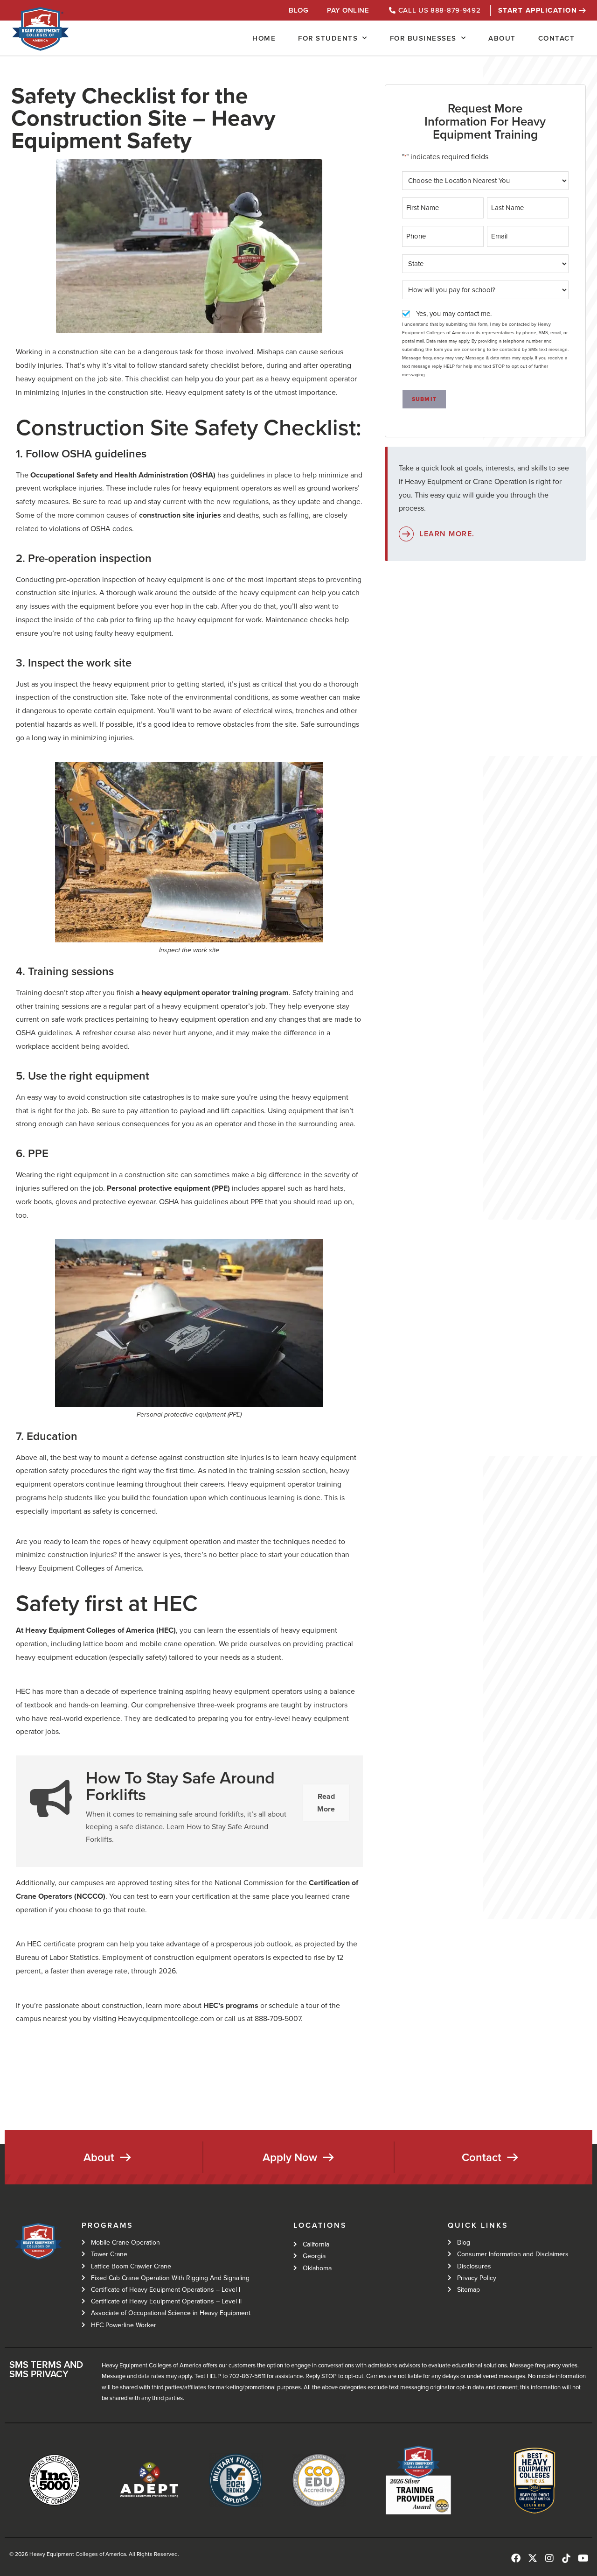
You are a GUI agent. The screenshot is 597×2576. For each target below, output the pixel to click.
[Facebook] (516, 2558)
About (502, 38)
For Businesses (423, 38)
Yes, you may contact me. (454, 314)
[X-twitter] (533, 2558)
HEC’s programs (231, 2005)
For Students (328, 38)
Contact (557, 38)
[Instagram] (549, 2558)
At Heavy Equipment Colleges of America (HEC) (96, 1630)
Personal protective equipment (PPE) (168, 1188)
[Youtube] (583, 2558)
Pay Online (348, 10)
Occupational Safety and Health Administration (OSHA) (123, 475)
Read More (326, 1803)
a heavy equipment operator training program (212, 993)
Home (264, 38)
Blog (298, 10)
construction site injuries (180, 515)
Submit (424, 399)
